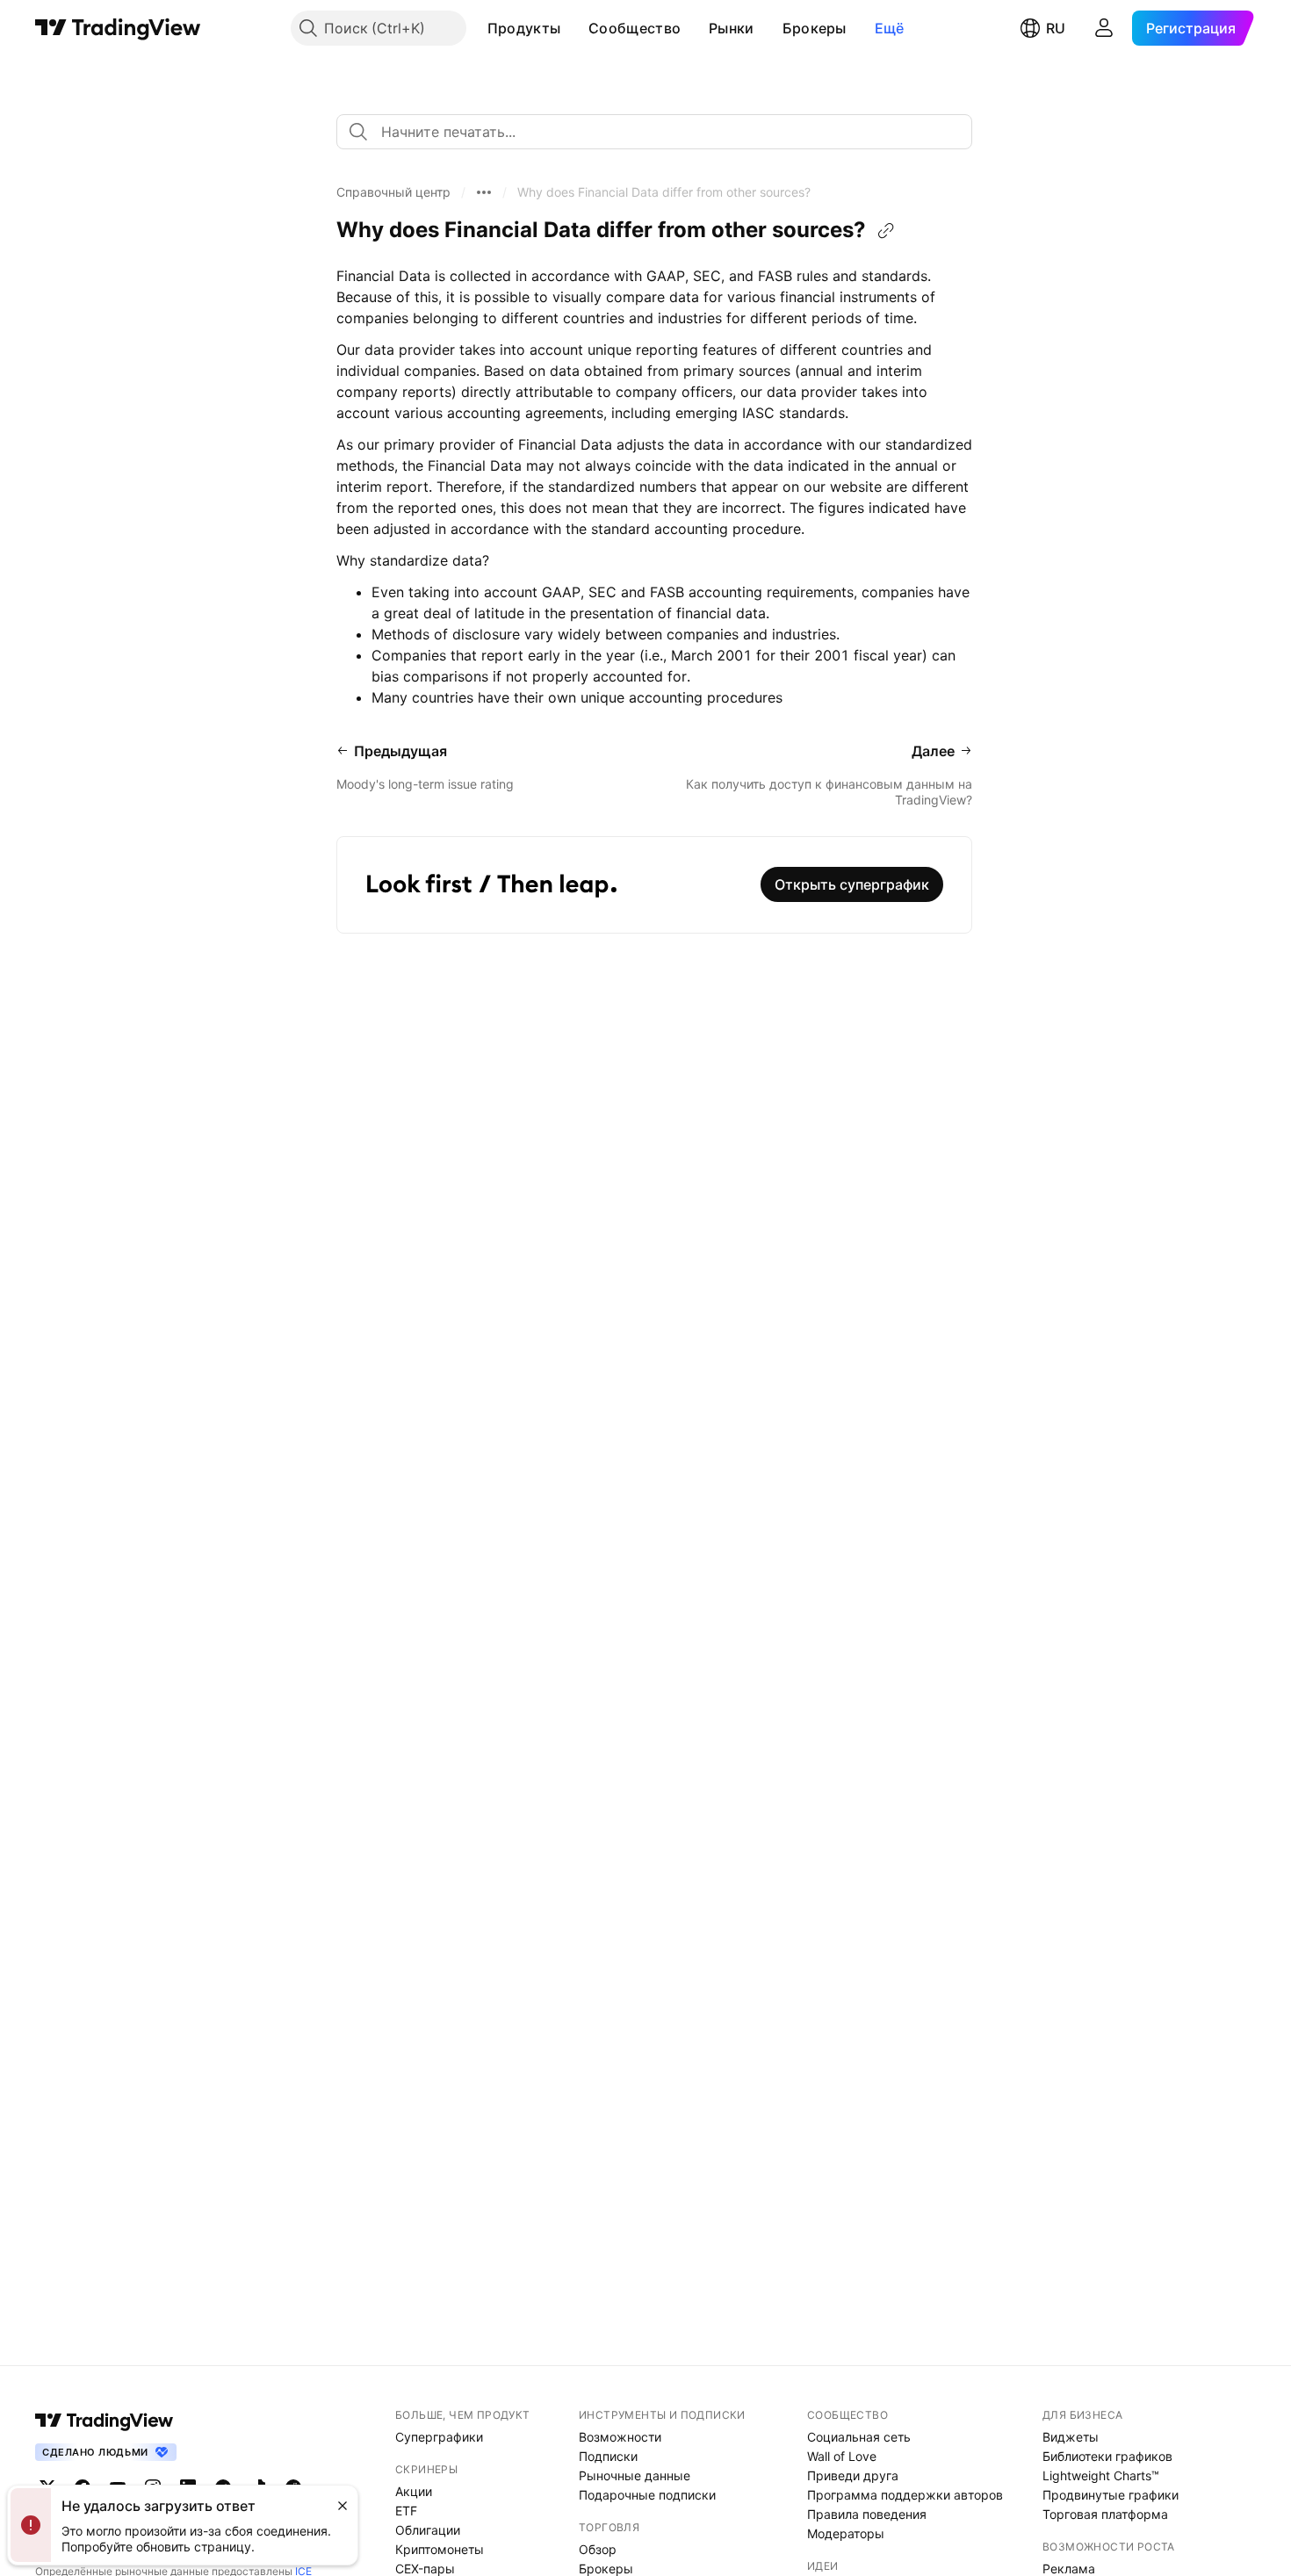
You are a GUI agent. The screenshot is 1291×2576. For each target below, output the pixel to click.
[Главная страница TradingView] (118, 28)
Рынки (732, 28)
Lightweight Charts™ (1101, 2475)
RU (1056, 28)
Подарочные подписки (647, 2495)
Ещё (890, 28)
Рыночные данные (635, 2475)
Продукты (524, 28)
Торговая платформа (1105, 2514)
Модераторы (846, 2533)
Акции (414, 2491)
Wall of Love (842, 2456)
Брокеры (815, 28)
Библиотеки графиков (1107, 2456)
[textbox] (661, 132)
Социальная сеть (859, 2437)
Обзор (598, 2549)
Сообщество (635, 28)
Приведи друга (853, 2475)
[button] (573, 28)
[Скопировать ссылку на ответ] (886, 231)
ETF (406, 2511)
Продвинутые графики (1111, 2495)
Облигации (428, 2530)
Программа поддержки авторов (905, 2495)
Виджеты (1071, 2437)
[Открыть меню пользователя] (1104, 28)
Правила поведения (867, 2514)
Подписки (608, 2456)
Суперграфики (439, 2437)
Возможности (620, 2437)
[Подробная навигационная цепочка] (484, 192)
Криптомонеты (440, 2549)
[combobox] (654, 132)
